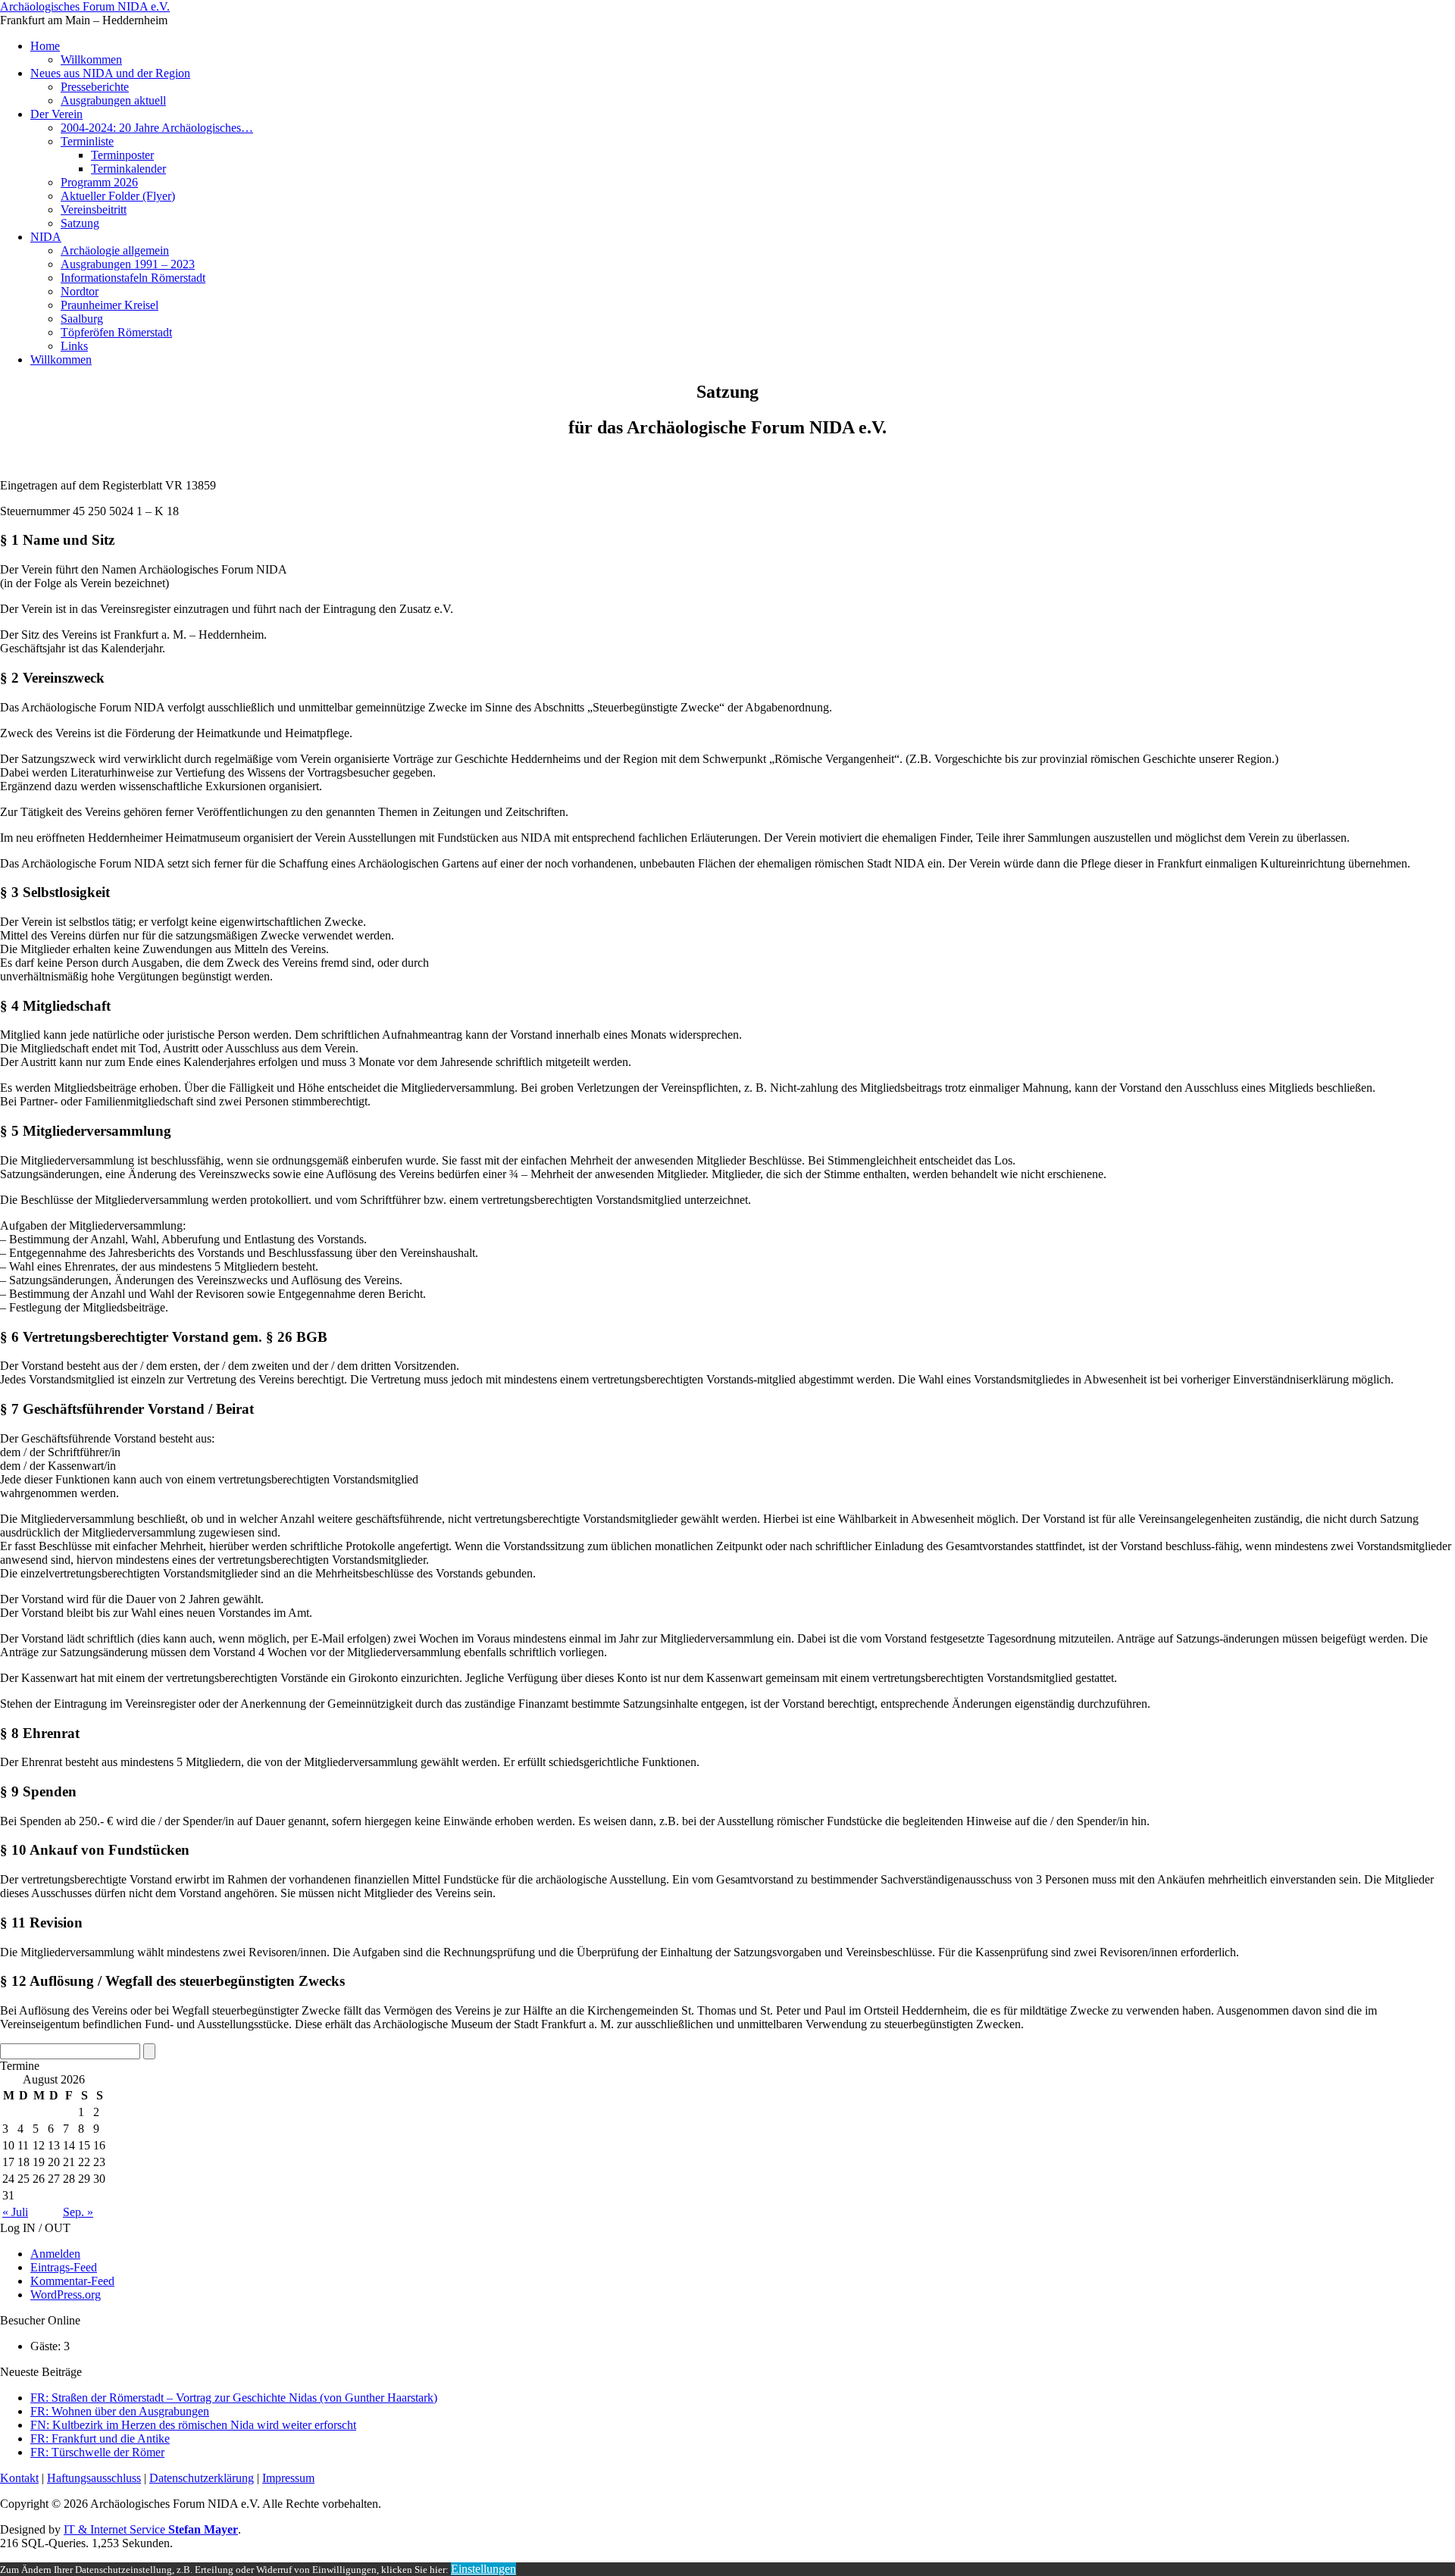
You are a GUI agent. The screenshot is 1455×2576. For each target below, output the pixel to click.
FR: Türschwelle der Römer (97, 2452)
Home (45, 46)
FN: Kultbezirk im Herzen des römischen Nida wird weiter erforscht (193, 2425)
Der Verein (56, 114)
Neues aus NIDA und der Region (110, 73)
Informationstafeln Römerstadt (133, 278)
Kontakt (19, 2478)
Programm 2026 (99, 182)
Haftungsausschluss (94, 2478)
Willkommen (91, 59)
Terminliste (87, 141)
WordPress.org (66, 2295)
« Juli (15, 2212)
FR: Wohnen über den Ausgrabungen (120, 2411)
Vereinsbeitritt (94, 209)
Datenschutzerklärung (202, 2478)
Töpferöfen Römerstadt (116, 332)
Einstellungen (483, 2569)
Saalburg (82, 319)
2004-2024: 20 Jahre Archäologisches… (157, 128)
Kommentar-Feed (72, 2281)
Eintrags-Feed (64, 2267)
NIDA (46, 237)
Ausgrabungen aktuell (113, 100)
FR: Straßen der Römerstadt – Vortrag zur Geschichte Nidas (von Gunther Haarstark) (234, 2398)
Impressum (288, 2478)
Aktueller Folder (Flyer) (118, 196)
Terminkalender (128, 169)
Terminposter (122, 155)
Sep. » (78, 2212)
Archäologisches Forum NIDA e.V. (85, 6)
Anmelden (55, 2254)
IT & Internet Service (151, 2529)
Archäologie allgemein (115, 250)
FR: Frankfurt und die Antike (100, 2438)
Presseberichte (95, 87)
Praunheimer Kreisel (110, 305)
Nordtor (80, 291)
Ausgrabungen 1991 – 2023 (128, 264)
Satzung (80, 223)
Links (74, 346)
